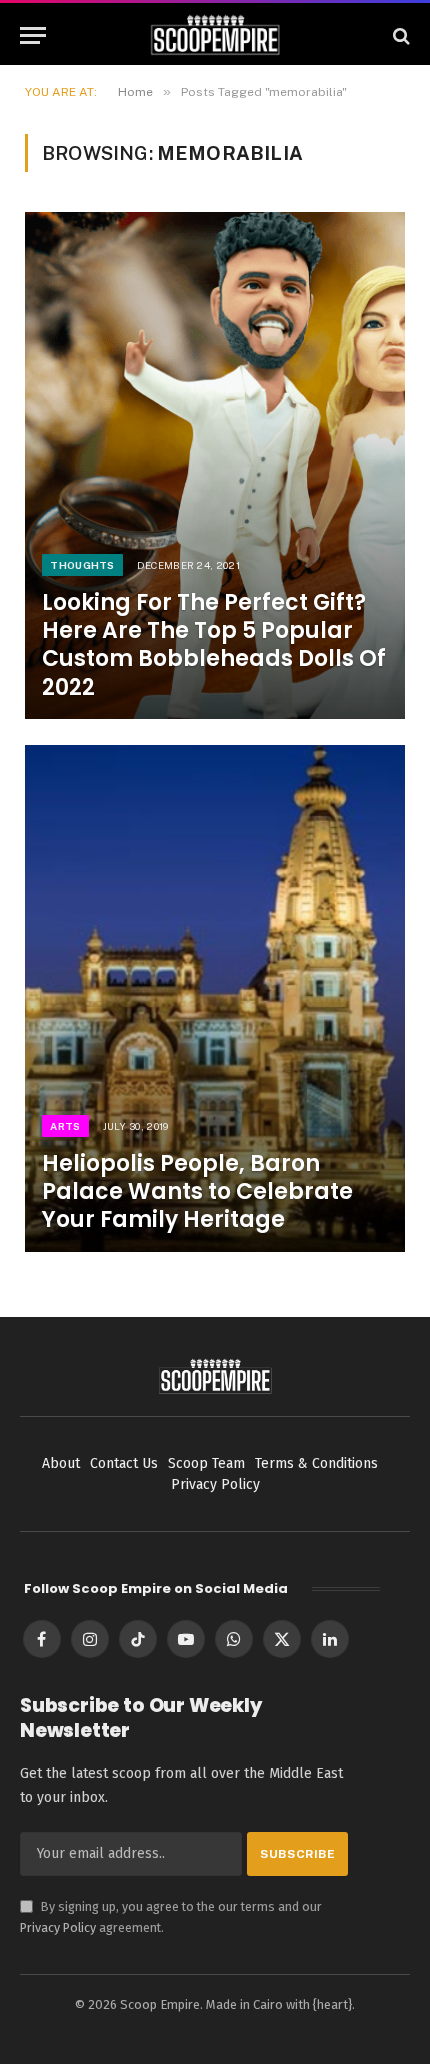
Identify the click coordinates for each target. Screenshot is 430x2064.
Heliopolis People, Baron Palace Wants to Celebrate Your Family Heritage (197, 1191)
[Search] (399, 35)
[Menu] (33, 35)
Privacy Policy (58, 1927)
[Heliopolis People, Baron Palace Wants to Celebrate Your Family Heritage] (215, 998)
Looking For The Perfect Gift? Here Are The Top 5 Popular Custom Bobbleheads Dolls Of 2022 (214, 644)
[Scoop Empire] (215, 35)
